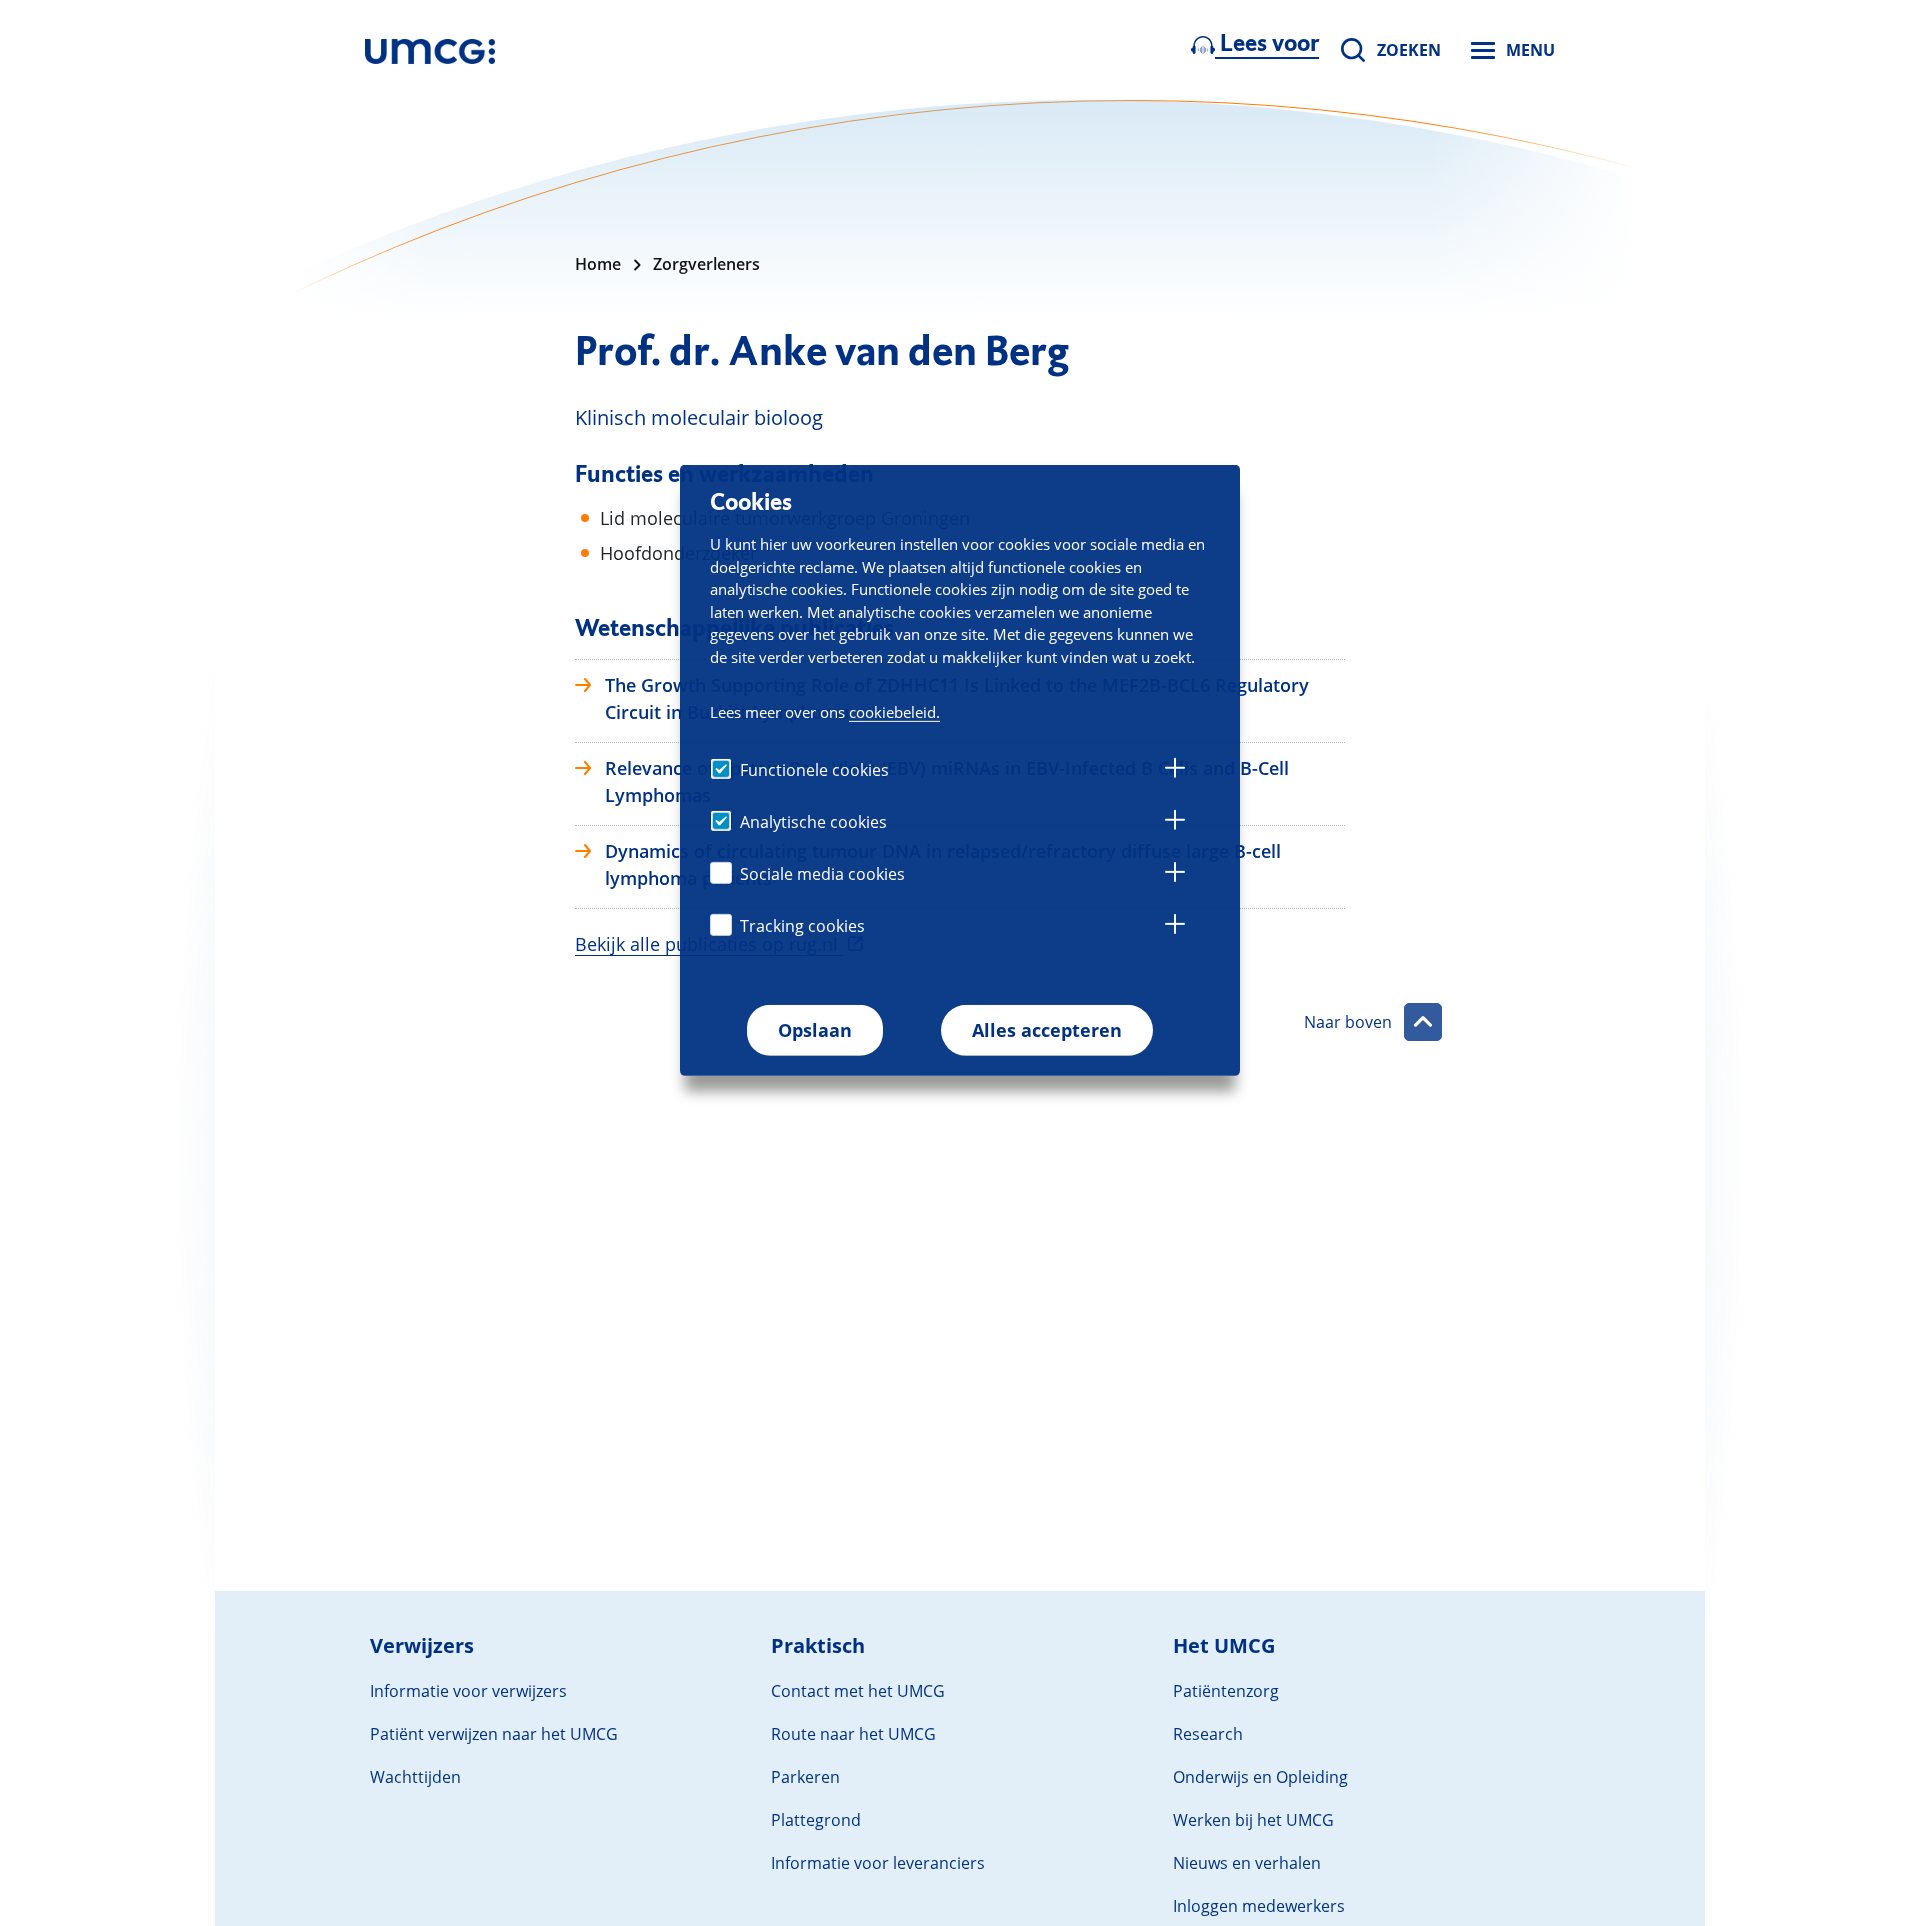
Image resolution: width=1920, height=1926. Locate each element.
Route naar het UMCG (853, 1734)
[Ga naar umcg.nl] (430, 50)
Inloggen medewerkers (1259, 1906)
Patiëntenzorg (1226, 1691)
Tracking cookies (802, 926)
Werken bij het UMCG (1253, 1820)
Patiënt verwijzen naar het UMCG (494, 1734)
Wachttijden (415, 1777)
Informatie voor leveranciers (878, 1863)
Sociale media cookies (822, 874)
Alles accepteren (1047, 1030)
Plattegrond (816, 1820)
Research (1208, 1734)
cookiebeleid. (894, 712)
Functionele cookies (814, 770)
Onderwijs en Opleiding (1260, 1777)
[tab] (1175, 771)
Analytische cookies (813, 822)
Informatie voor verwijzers (468, 1691)
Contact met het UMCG (858, 1691)
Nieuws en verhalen (1247, 1863)
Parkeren (805, 1777)
